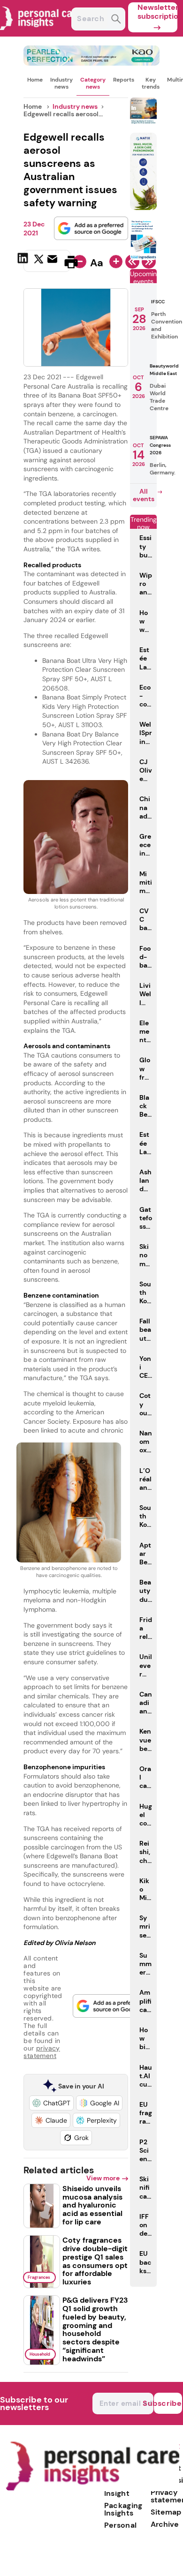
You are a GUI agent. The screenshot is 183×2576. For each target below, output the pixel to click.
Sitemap (166, 2512)
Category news (93, 83)
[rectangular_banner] (144, 258)
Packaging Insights (123, 2509)
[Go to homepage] (92, 2489)
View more (103, 2178)
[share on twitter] (39, 262)
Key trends (151, 83)
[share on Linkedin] (24, 261)
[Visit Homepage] (41, 34)
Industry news (61, 83)
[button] (51, 2103)
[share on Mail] (53, 261)
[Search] (116, 20)
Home (35, 80)
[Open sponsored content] (91, 63)
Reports (124, 80)
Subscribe (168, 2403)
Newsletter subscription (157, 12)
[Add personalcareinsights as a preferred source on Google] (91, 228)
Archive (165, 2524)
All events (144, 495)
